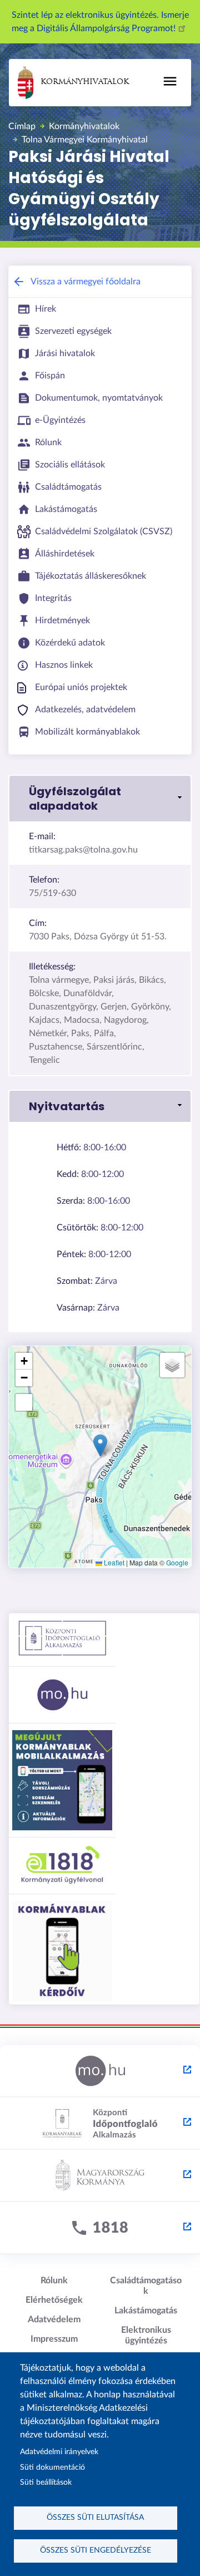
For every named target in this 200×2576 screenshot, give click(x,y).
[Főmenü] (170, 81)
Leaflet (113, 1562)
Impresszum (54, 2339)
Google (177, 1562)
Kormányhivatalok (85, 82)
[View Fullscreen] (24, 1402)
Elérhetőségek (54, 2300)
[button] (100, 799)
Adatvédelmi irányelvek (59, 2452)
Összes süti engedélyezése (96, 2550)
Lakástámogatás (146, 2311)
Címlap (22, 126)
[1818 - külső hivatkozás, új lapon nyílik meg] (100, 2228)
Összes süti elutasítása (95, 2518)
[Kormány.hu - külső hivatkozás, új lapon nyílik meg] (100, 2176)
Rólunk (54, 2281)
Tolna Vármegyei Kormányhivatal (85, 140)
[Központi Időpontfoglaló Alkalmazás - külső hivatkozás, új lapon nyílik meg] (100, 2124)
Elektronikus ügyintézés (146, 2335)
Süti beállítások (46, 2483)
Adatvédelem (54, 2319)
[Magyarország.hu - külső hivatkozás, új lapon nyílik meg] (100, 2071)
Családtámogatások (146, 2286)
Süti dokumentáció (52, 2467)
